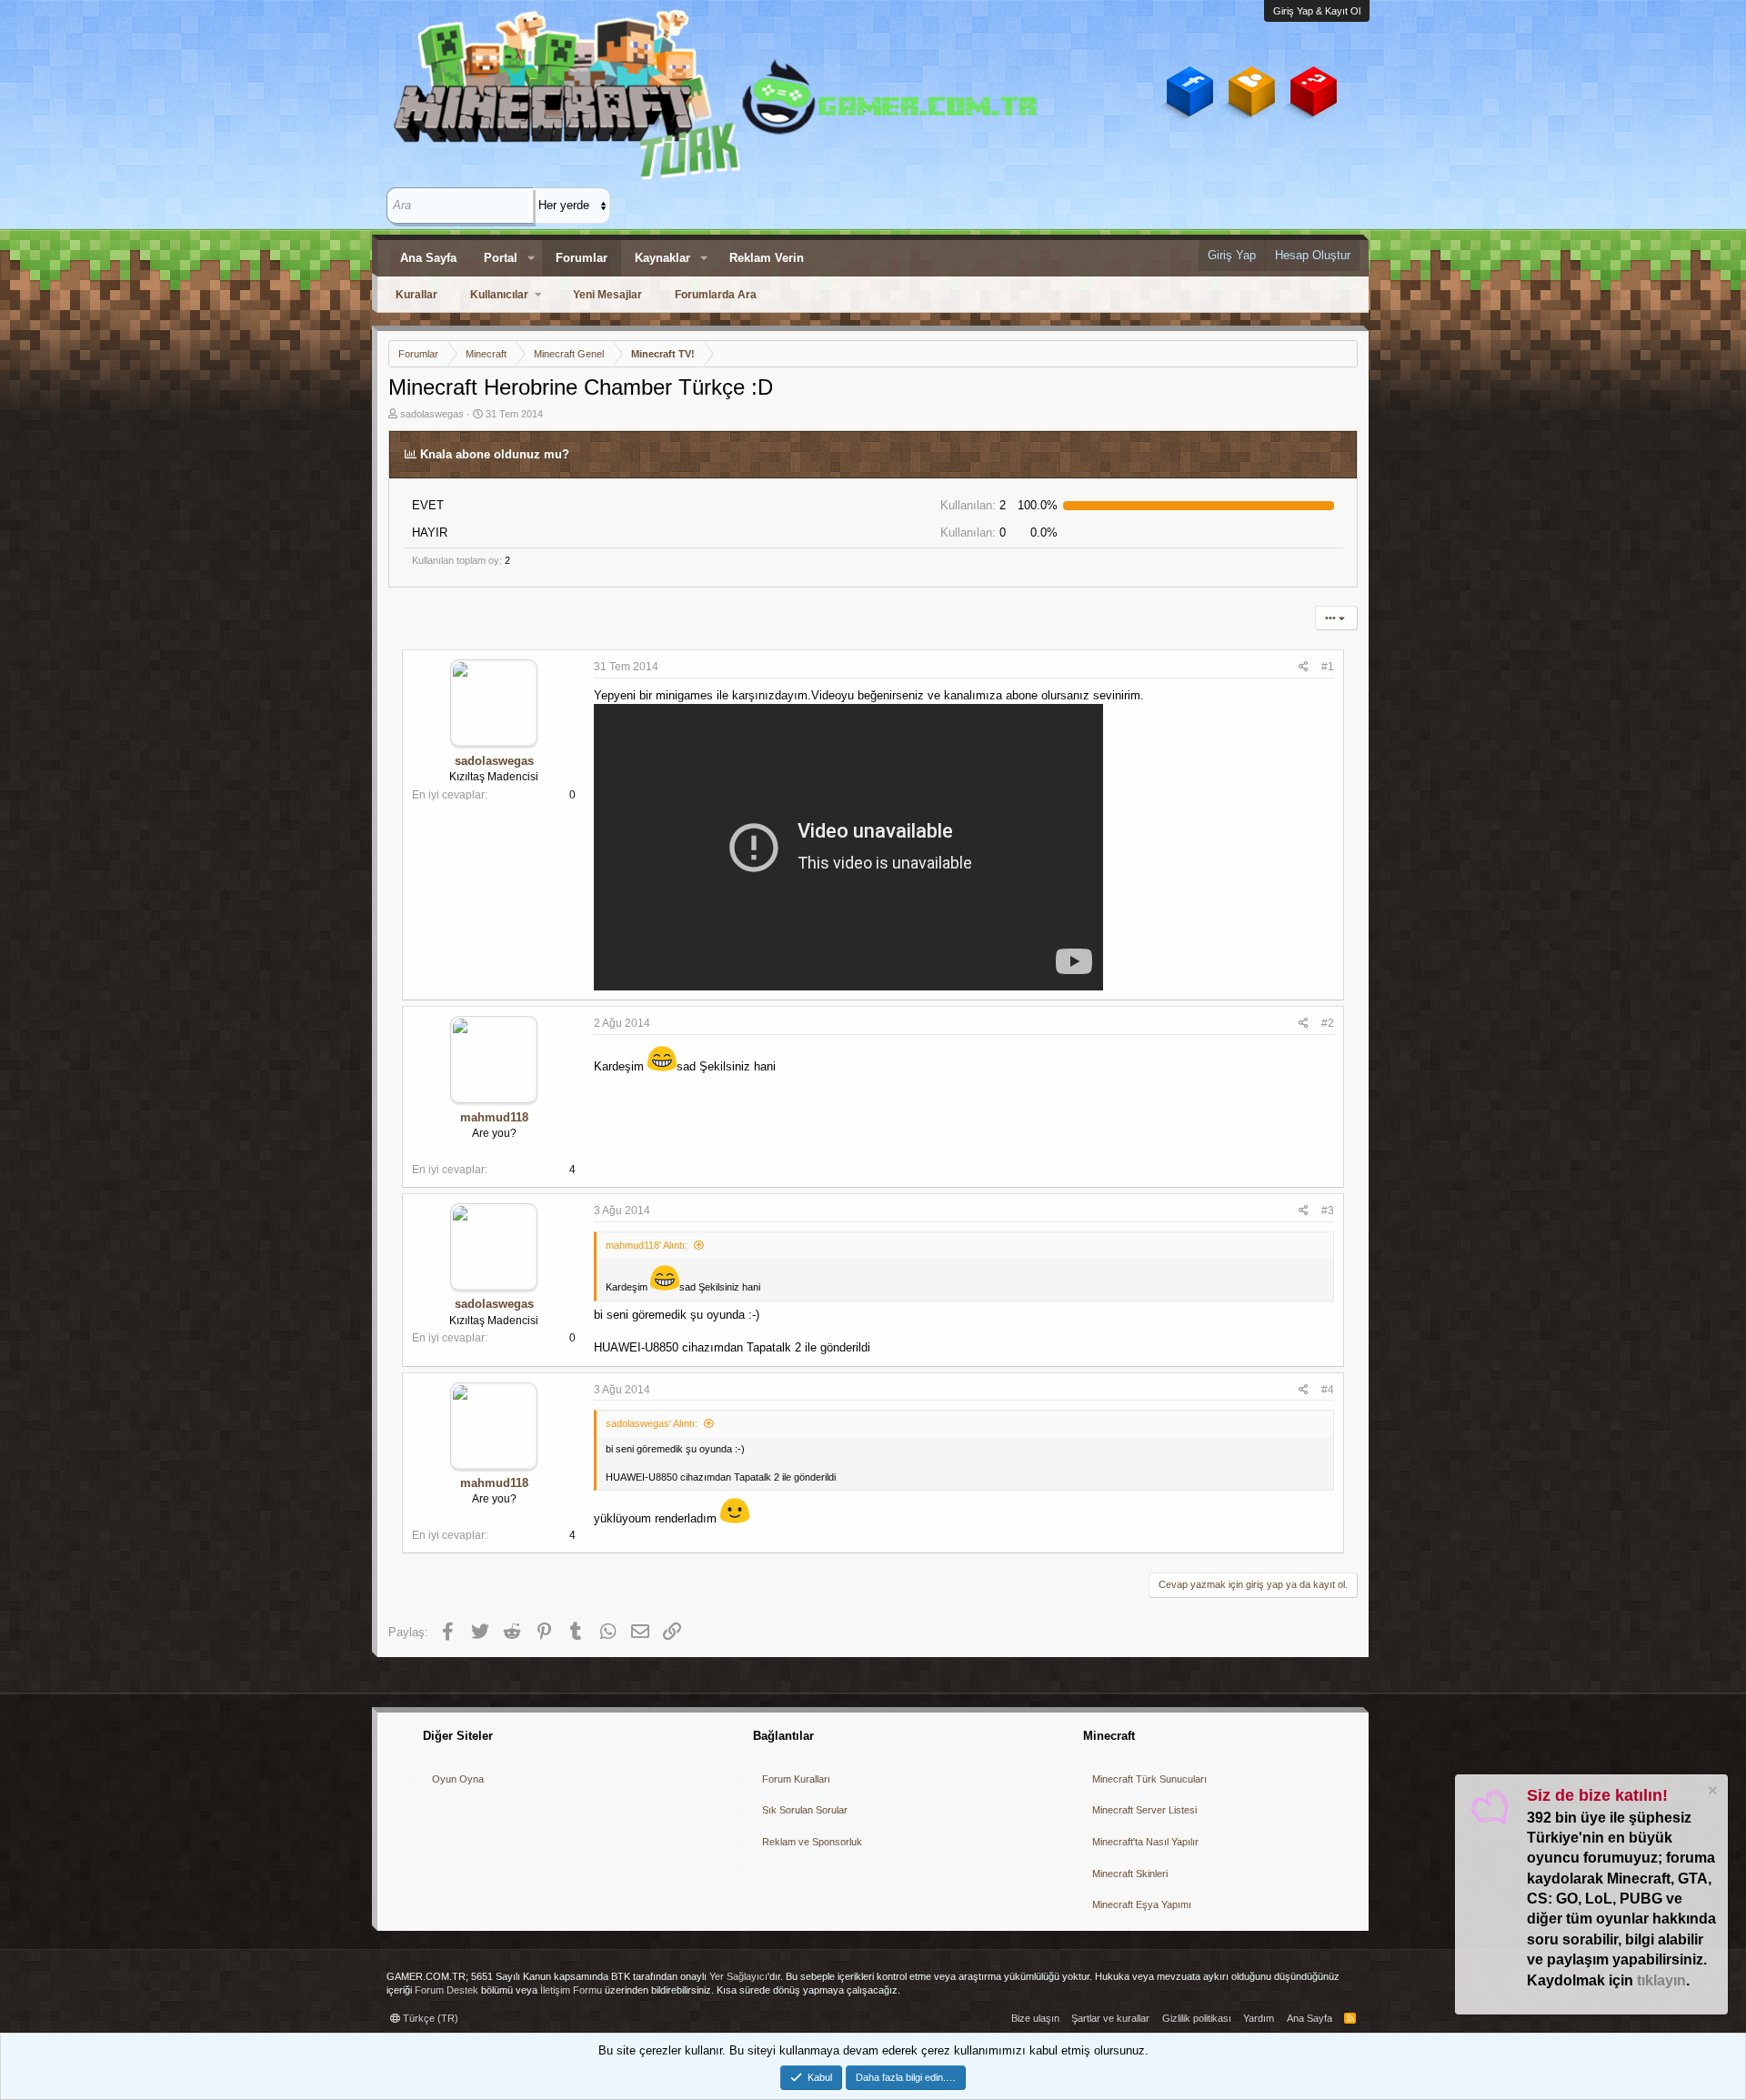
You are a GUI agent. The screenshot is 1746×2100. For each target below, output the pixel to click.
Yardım (1259, 2018)
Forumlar (582, 258)
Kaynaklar (662, 258)
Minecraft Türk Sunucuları (1149, 1779)
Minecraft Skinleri (1130, 1874)
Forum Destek (447, 1990)
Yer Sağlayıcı (738, 1976)
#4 (1328, 1390)
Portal (501, 258)
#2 (1328, 1023)
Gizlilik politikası (1197, 2018)
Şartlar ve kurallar (1110, 2018)
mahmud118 (494, 1117)
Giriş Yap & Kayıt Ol (1317, 11)
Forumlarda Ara (716, 295)
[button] (531, 258)
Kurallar (416, 295)
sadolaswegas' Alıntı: (652, 1423)
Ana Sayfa (428, 258)
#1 (1328, 667)
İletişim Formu (571, 1990)
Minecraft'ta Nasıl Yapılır (1145, 1842)
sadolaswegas (432, 414)
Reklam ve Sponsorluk (812, 1842)
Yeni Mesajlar (607, 295)
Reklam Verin (767, 258)
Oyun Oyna (458, 1779)
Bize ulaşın (1035, 2018)
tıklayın (1661, 1980)
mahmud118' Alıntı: (647, 1245)
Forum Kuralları (796, 1779)
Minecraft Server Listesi (1144, 1810)
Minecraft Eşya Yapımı (1142, 1904)
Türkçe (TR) (429, 2018)
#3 (1328, 1211)
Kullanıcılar (499, 295)
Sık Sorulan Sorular (805, 1810)
